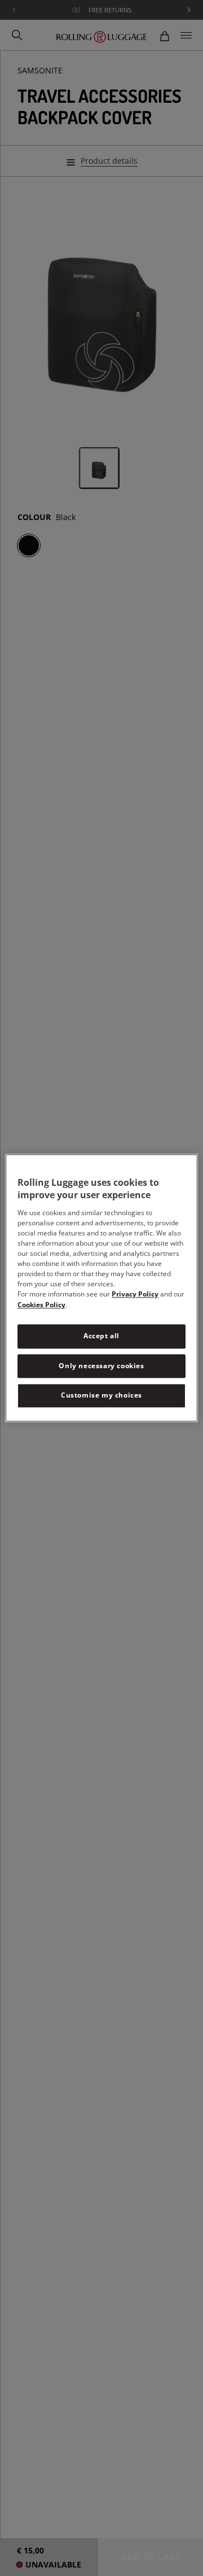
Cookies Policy (41, 1305)
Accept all (101, 1336)
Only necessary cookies (101, 1366)
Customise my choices (101, 1396)
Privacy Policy (135, 1294)
